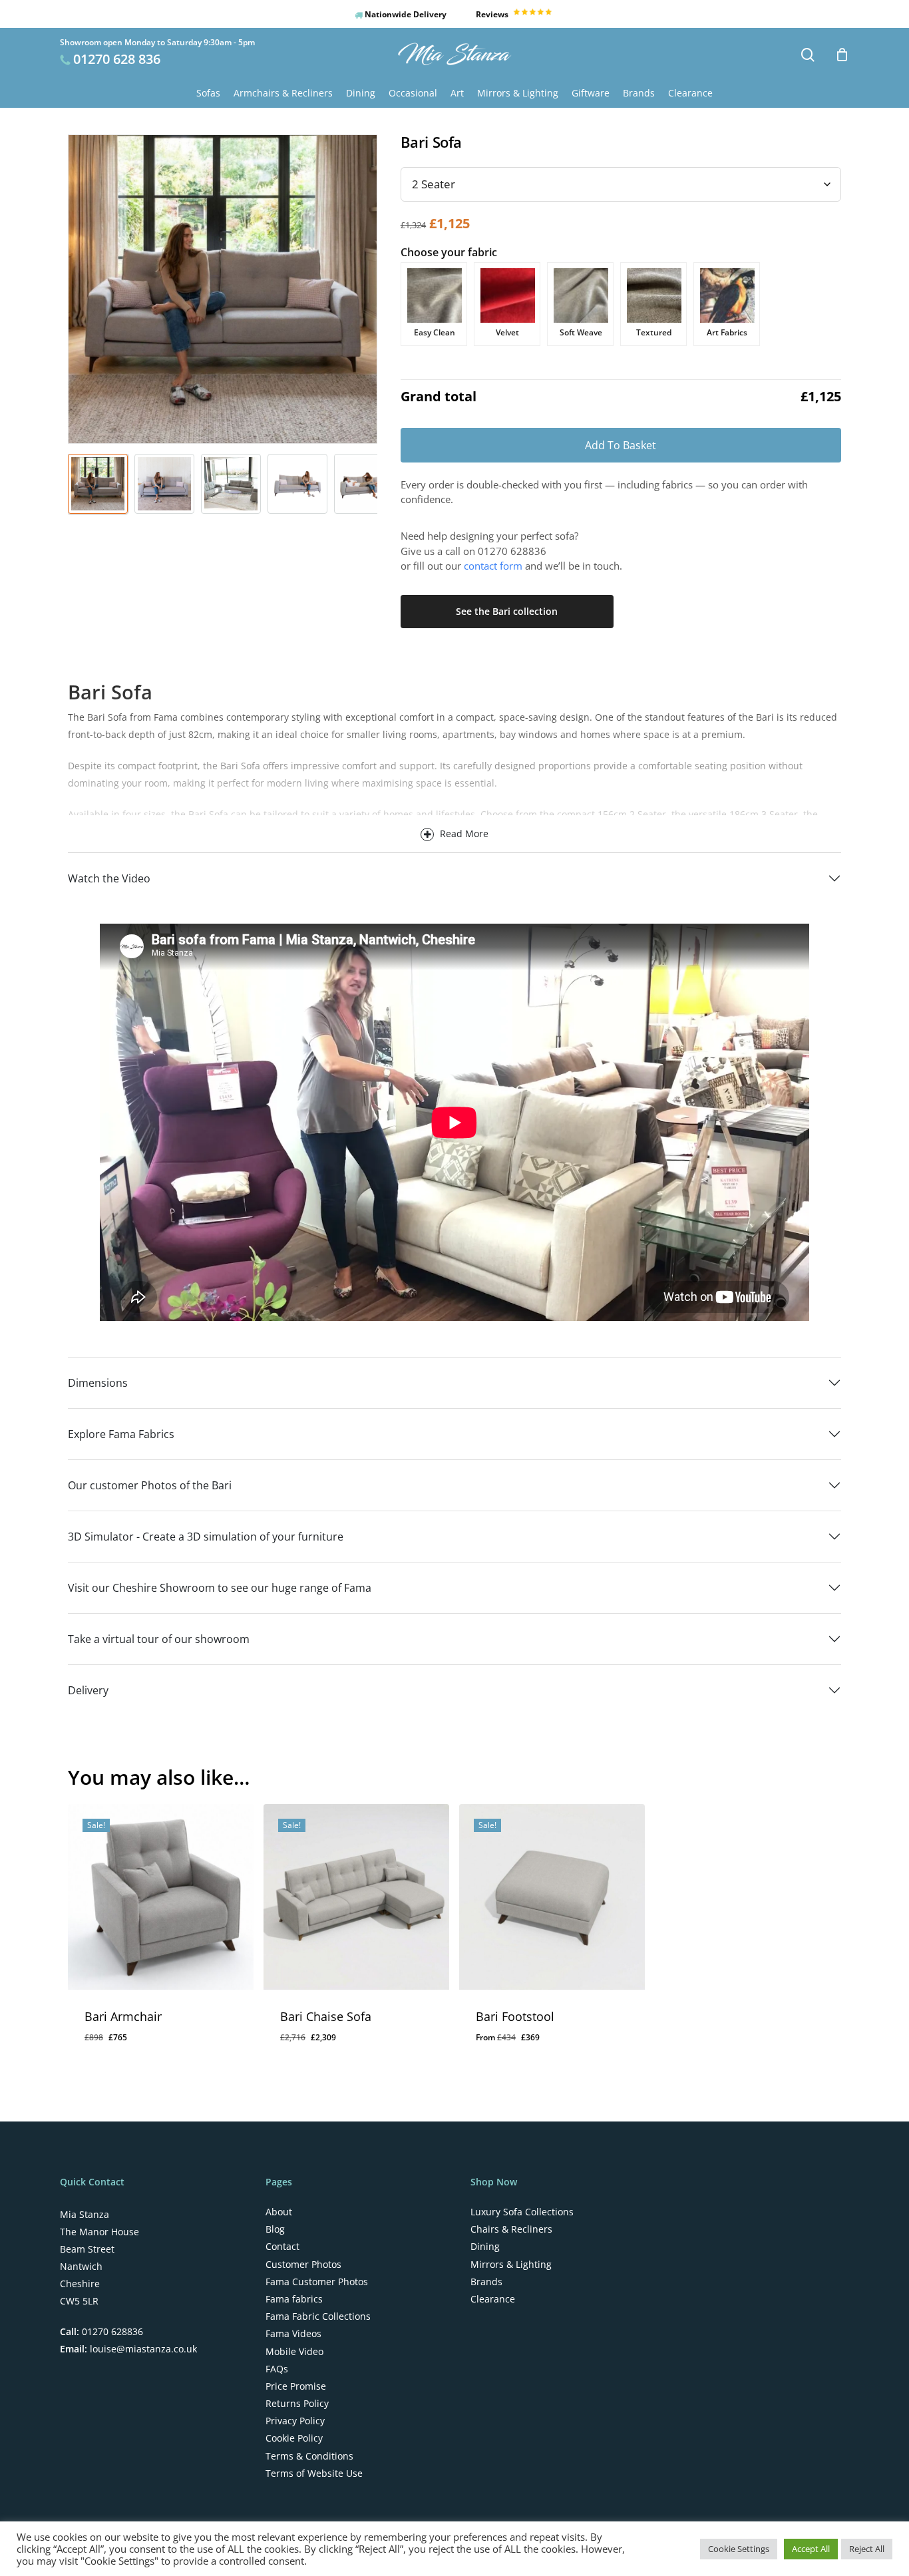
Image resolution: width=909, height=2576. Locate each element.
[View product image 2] (164, 484)
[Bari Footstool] (552, 1897)
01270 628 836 (117, 59)
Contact (282, 2247)
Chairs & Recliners (511, 2229)
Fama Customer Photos (317, 2282)
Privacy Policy (295, 2421)
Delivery (88, 1690)
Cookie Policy (294, 2438)
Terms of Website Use (314, 2474)
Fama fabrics (294, 2299)
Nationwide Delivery (405, 14)
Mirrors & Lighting (511, 2265)
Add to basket (621, 445)
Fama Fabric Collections (318, 2316)
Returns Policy (297, 2404)
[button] (135, 2048)
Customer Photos (303, 2265)
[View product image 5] (364, 484)
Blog (275, 2229)
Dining (485, 2247)
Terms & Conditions (309, 2456)
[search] (808, 55)
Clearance (493, 2299)
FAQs (277, 2369)
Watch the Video (109, 878)
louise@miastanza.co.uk (142, 2349)
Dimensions (98, 1383)
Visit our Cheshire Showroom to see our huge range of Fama (220, 1588)
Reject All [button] (867, 2549)
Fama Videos (293, 2334)
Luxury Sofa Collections (522, 2212)
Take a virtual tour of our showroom (159, 1639)
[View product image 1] (98, 484)
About (279, 2212)
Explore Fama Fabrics (121, 1434)
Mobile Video (294, 2352)
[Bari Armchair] (161, 1897)
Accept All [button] (811, 2549)
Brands (486, 2282)
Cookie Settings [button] (739, 2549)
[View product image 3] (231, 484)
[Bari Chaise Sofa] (356, 1897)
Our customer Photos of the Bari (150, 1485)
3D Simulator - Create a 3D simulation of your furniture (206, 1537)
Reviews (493, 14)
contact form (493, 566)
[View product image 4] (297, 484)
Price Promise (296, 2386)
